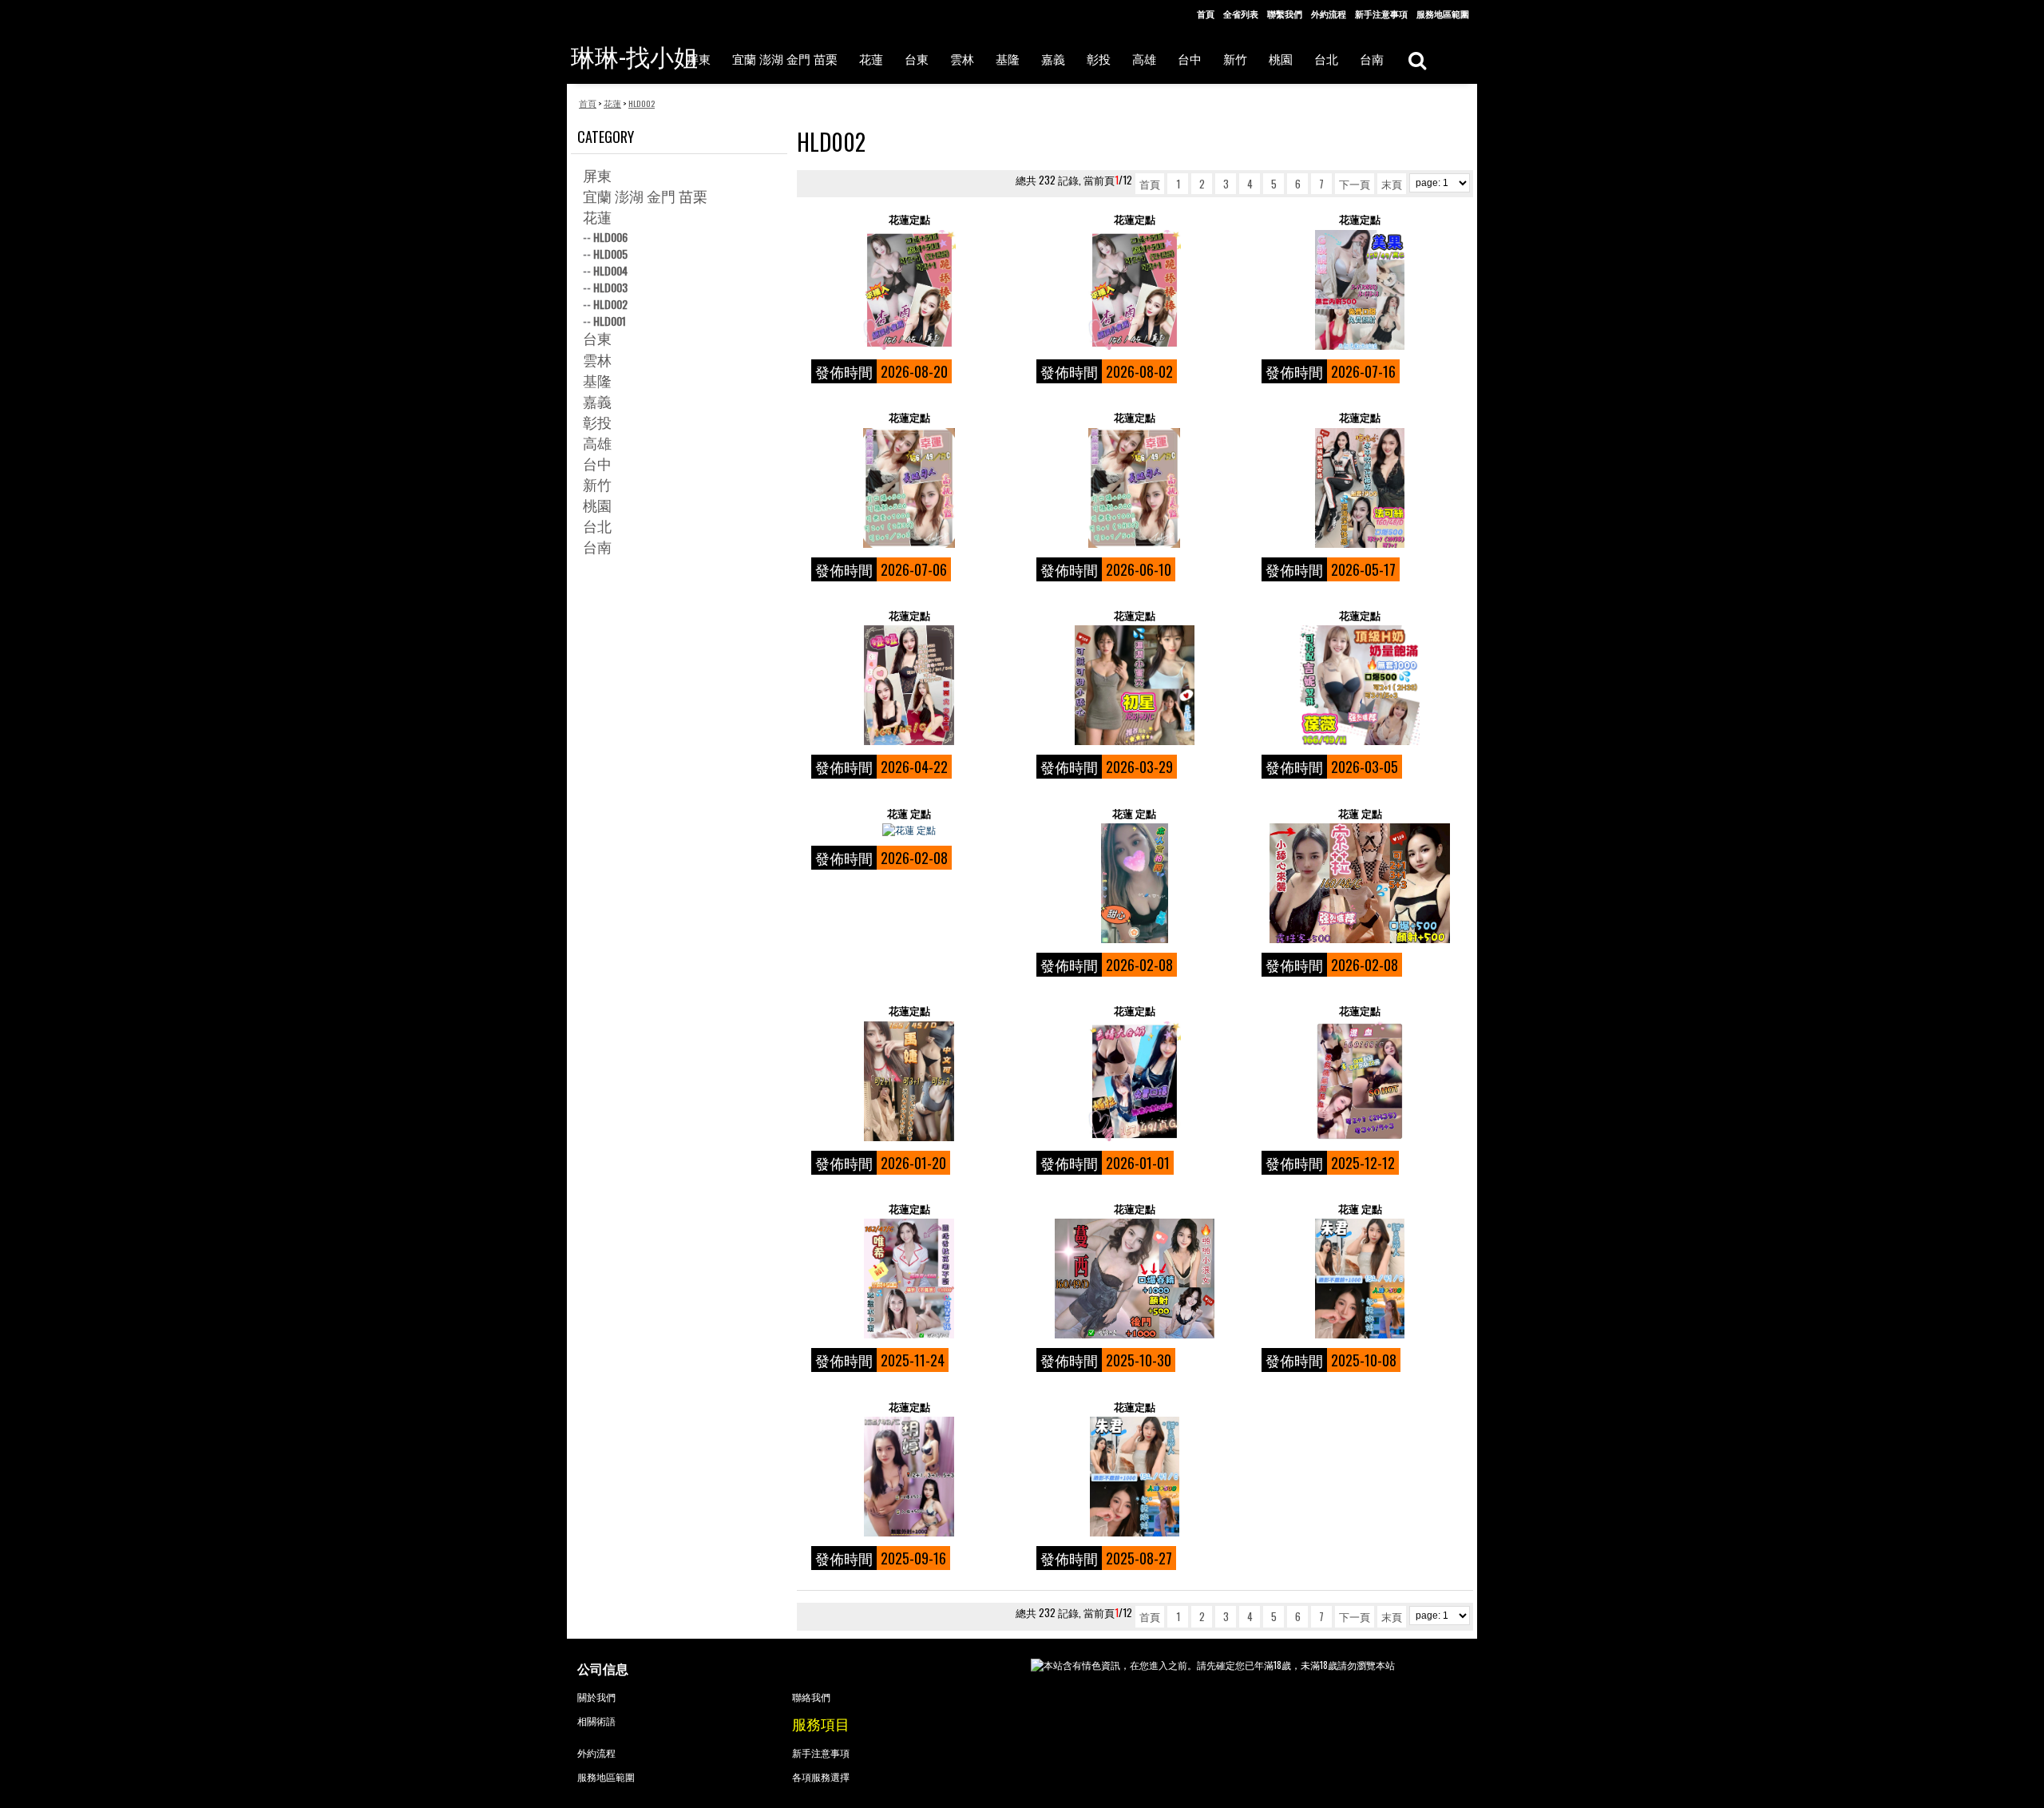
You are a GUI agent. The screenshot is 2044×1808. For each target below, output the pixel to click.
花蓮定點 (909, 219)
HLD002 (610, 304)
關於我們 (596, 1697)
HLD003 (610, 287)
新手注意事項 (1381, 14)
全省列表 (1241, 14)
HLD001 (610, 321)
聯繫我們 (1285, 14)
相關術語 (596, 1721)
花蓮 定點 (909, 813)
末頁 (1392, 184)
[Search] (1417, 59)
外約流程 (1329, 14)
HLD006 (610, 237)
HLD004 (610, 270)
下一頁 (1355, 184)
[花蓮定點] (909, 290)
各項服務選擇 (821, 1776)
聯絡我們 (811, 1697)
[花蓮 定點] (909, 830)
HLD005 (610, 254)
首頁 (1206, 14)
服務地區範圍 (1443, 14)
